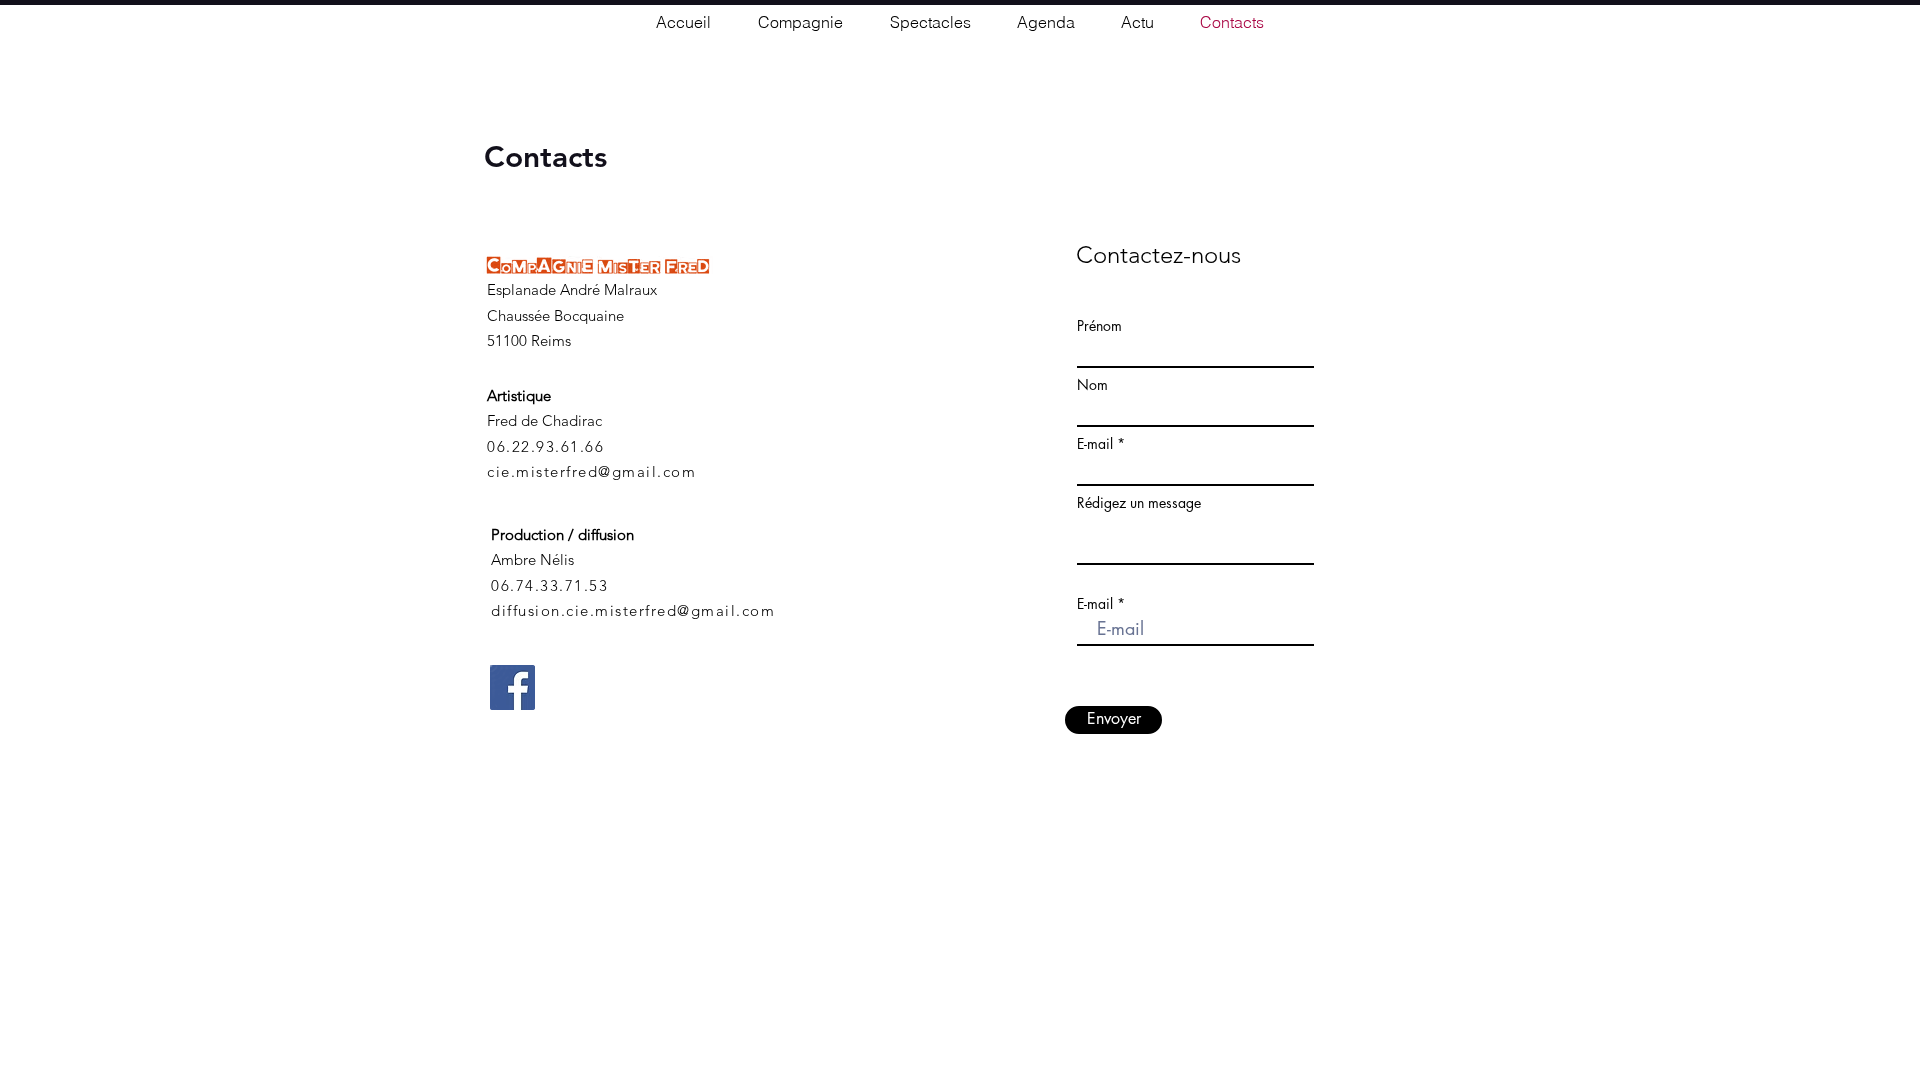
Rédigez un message (1139, 503)
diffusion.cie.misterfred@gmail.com (633, 610)
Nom (1092, 385)
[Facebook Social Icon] (512, 687)
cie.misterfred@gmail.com (591, 471)
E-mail (1095, 444)
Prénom (1099, 326)
